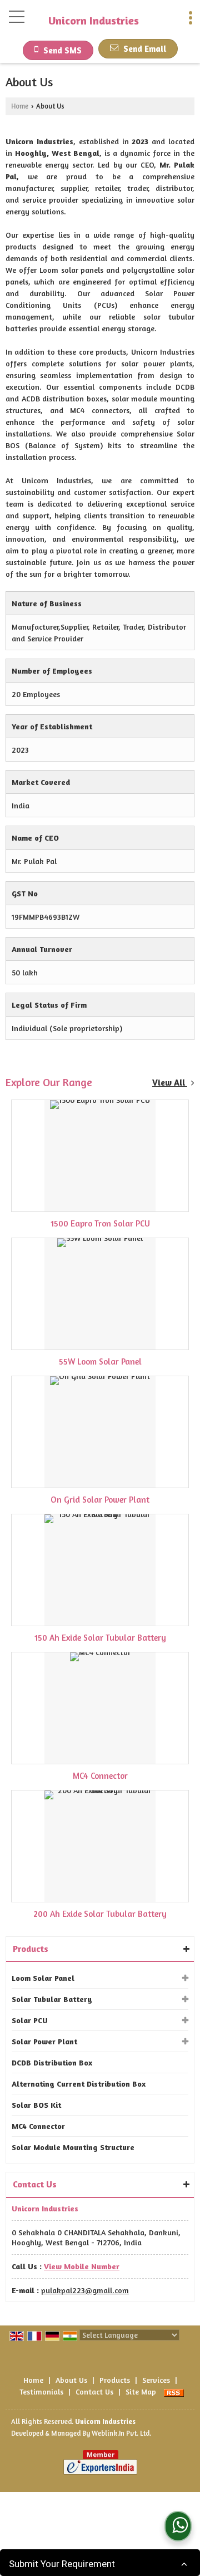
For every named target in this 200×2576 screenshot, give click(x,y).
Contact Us (94, 2391)
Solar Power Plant (44, 2041)
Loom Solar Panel (43, 1978)
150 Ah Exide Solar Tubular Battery (100, 1638)
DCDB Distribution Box (52, 2062)
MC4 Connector (100, 1776)
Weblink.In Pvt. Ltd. (121, 2433)
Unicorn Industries (94, 21)
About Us (71, 2380)
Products (31, 1949)
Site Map (141, 2391)
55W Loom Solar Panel (100, 1361)
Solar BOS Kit (36, 2105)
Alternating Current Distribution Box (79, 2084)
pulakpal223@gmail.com (85, 2290)
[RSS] (174, 2391)
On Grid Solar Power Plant (100, 1500)
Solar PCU (30, 2020)
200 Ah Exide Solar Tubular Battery (100, 1914)
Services (156, 2380)
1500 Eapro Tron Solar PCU (100, 1223)
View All (170, 1083)
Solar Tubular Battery (52, 1999)
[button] (82, 2266)
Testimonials (41, 2391)
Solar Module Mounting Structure (73, 2147)
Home (20, 106)
